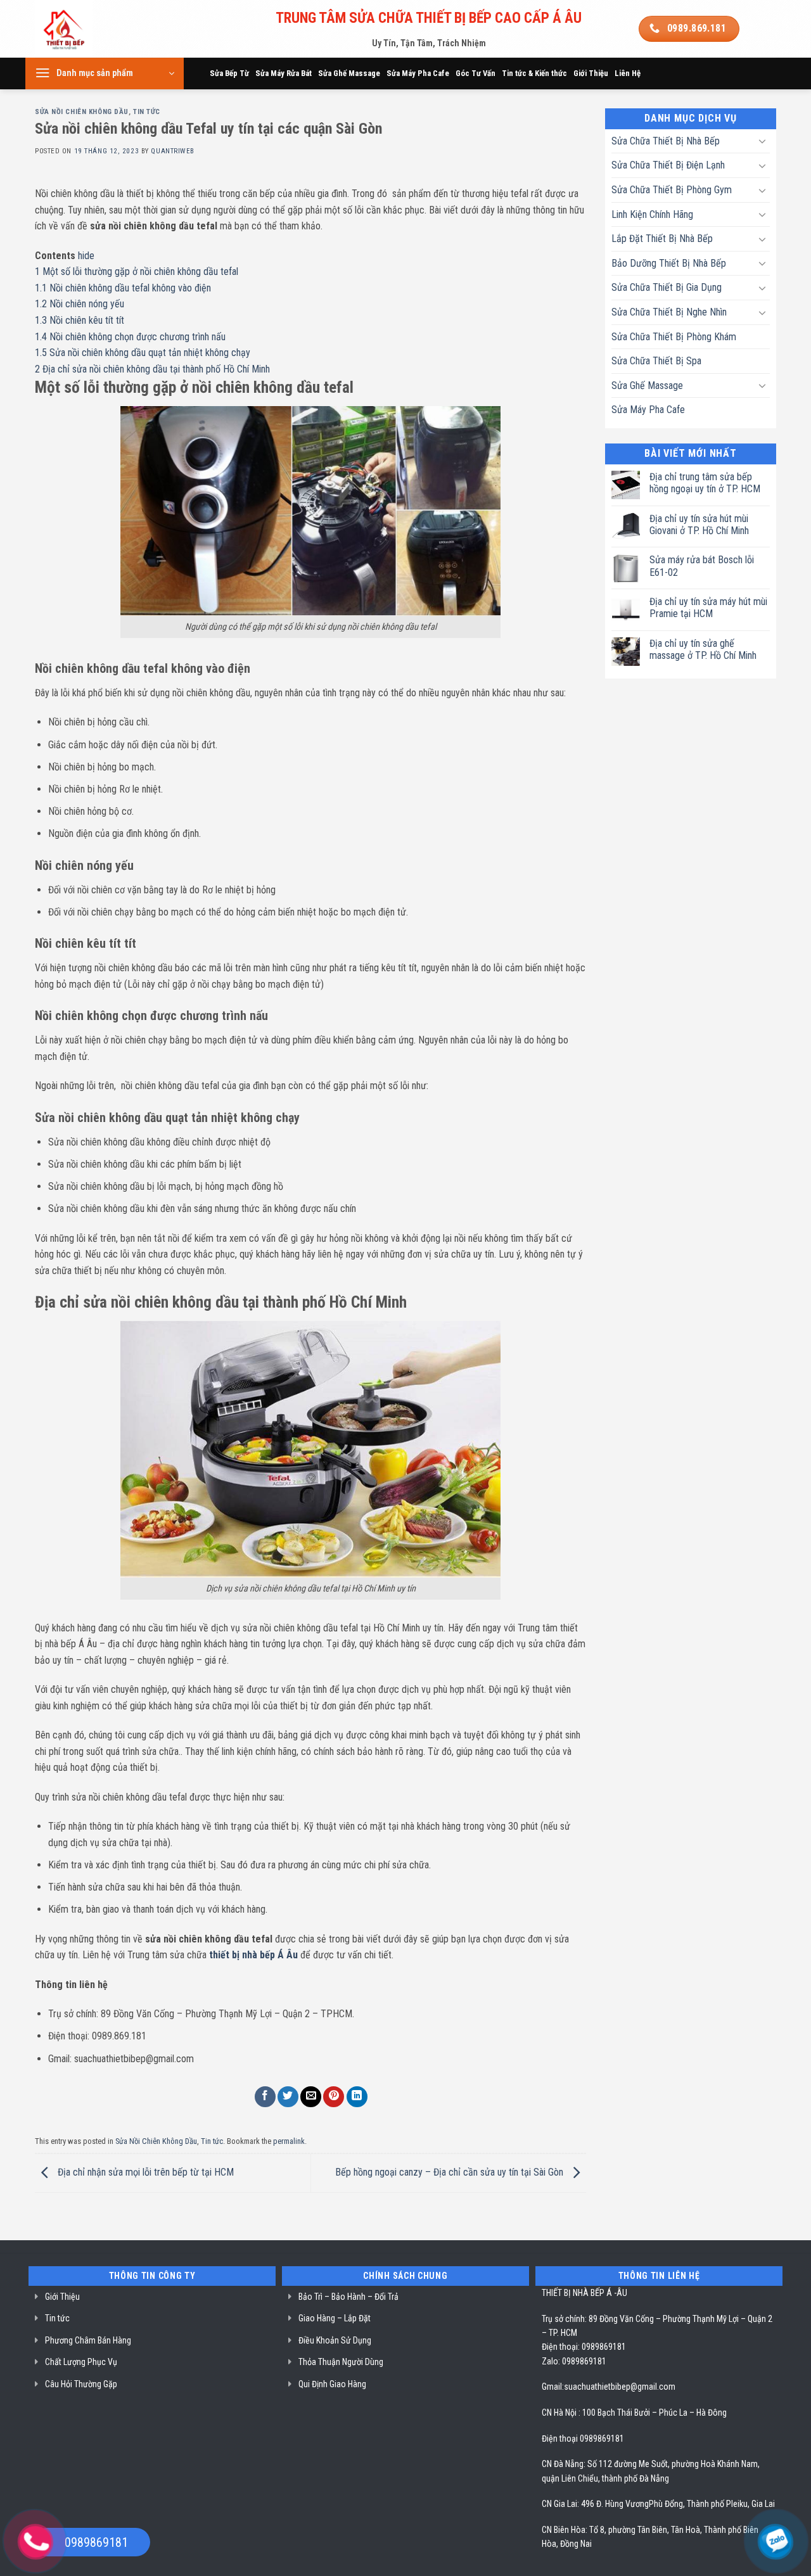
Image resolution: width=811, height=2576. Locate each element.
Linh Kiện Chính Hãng (652, 214)
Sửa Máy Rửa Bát (284, 73)
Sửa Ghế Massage (349, 73)
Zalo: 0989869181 (574, 2361)
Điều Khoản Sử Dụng (335, 2340)
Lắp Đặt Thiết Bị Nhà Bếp (662, 239)
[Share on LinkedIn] (357, 2097)
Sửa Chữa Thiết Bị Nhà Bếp (666, 141)
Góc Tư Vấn (476, 73)
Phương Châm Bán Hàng (88, 2340)
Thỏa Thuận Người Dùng (341, 2362)
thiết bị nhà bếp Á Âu (253, 1955)
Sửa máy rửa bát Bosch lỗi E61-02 (702, 566)
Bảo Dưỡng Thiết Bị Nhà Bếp (669, 263)
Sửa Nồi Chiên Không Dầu (82, 112)
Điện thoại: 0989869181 (584, 2347)
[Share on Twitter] (288, 2097)
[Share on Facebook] (265, 2097)
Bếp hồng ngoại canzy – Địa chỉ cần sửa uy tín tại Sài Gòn (450, 2172)
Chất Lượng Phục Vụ (81, 2362)
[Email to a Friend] (311, 2097)
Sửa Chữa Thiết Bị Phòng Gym (672, 190)
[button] (105, 73)
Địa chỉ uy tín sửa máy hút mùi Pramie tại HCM (708, 608)
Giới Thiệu (591, 73)
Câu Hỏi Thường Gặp (81, 2384)
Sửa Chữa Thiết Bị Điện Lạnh (668, 165)
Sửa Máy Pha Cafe (418, 73)
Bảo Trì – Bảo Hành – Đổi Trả (348, 2297)
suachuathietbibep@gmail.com (620, 2387)
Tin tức (147, 112)
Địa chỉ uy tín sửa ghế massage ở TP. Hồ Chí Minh (703, 649)
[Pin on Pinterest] (334, 2097)
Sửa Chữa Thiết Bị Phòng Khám (674, 337)
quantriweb (173, 151)
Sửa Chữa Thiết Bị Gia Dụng (667, 287)
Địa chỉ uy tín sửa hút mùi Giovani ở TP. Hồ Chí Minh (699, 525)
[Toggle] (762, 141)
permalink (289, 2141)
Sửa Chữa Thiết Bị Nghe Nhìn (669, 312)
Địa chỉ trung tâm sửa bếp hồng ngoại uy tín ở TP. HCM (705, 483)
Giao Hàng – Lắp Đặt (335, 2318)
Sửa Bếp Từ (229, 73)
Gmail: (553, 2387)
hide (86, 256)
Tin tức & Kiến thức (534, 73)
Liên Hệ (628, 73)
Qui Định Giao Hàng (332, 2384)
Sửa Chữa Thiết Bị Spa (656, 361)
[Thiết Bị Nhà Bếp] (99, 29)
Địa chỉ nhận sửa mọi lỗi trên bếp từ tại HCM (144, 2172)
